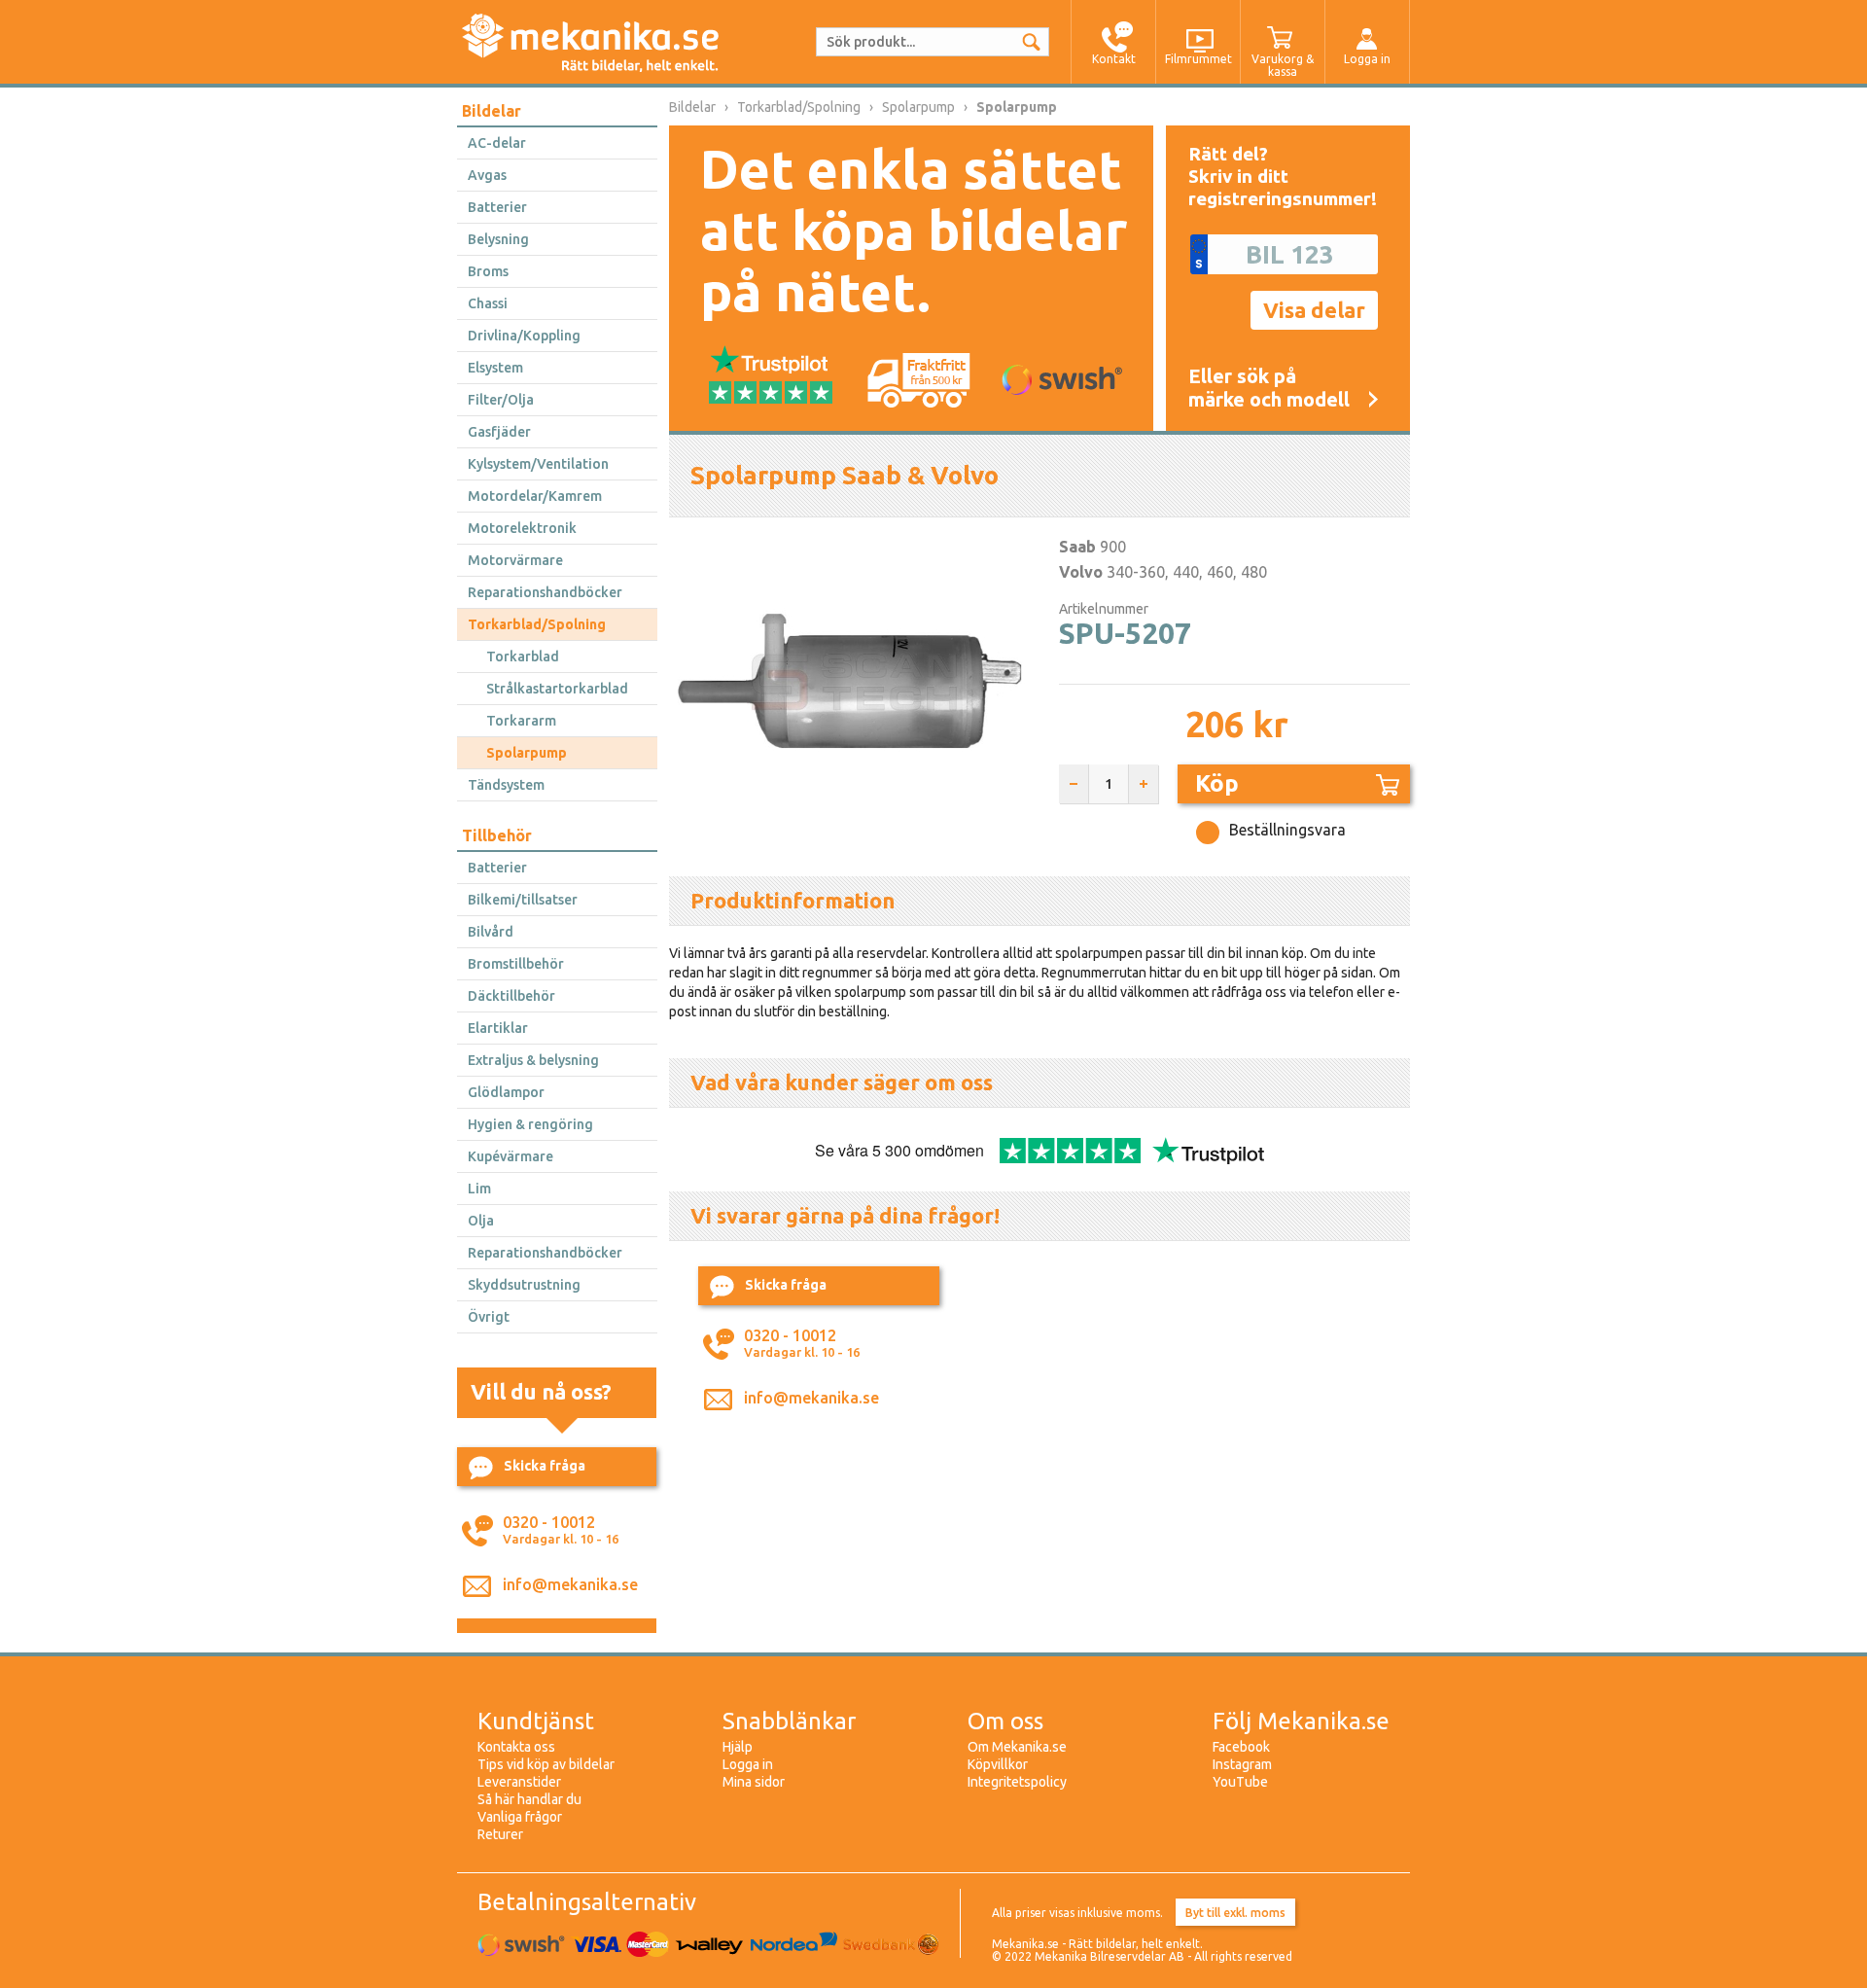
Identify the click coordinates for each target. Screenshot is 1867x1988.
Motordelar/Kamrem (535, 496)
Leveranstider (519, 1782)
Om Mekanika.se (1017, 1747)
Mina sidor (754, 1782)
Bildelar (492, 111)
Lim (479, 1189)
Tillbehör (497, 835)
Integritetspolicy (1017, 1782)
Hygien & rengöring (530, 1124)
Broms (488, 271)
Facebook (1241, 1747)
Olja (481, 1221)
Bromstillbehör (516, 964)
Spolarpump (527, 753)
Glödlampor (506, 1092)
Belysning (498, 239)
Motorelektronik (522, 528)
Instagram (1242, 1764)
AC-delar (497, 143)
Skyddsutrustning (524, 1285)
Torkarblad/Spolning (537, 624)
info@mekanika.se (570, 1584)
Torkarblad (523, 657)
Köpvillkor (998, 1764)
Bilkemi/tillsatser (523, 900)
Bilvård (491, 932)
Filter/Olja (501, 400)
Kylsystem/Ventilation (538, 464)
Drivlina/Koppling (524, 336)
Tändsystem (506, 785)
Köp (1217, 783)
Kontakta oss (516, 1747)
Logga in (748, 1764)
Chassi (488, 303)
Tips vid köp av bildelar (546, 1764)
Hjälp (738, 1747)
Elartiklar (498, 1028)
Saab (1077, 547)
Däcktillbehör (511, 996)
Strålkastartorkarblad (557, 689)
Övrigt (489, 1317)
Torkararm (521, 721)
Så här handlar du (529, 1799)
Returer (500, 1834)
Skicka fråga (545, 1466)
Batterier (497, 207)
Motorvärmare (515, 560)
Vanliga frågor (520, 1817)
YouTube (1240, 1782)
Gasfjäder (499, 432)
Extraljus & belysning (533, 1060)
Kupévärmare (511, 1156)
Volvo (1081, 572)
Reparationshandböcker (545, 592)
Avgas (487, 175)
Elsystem (495, 368)
